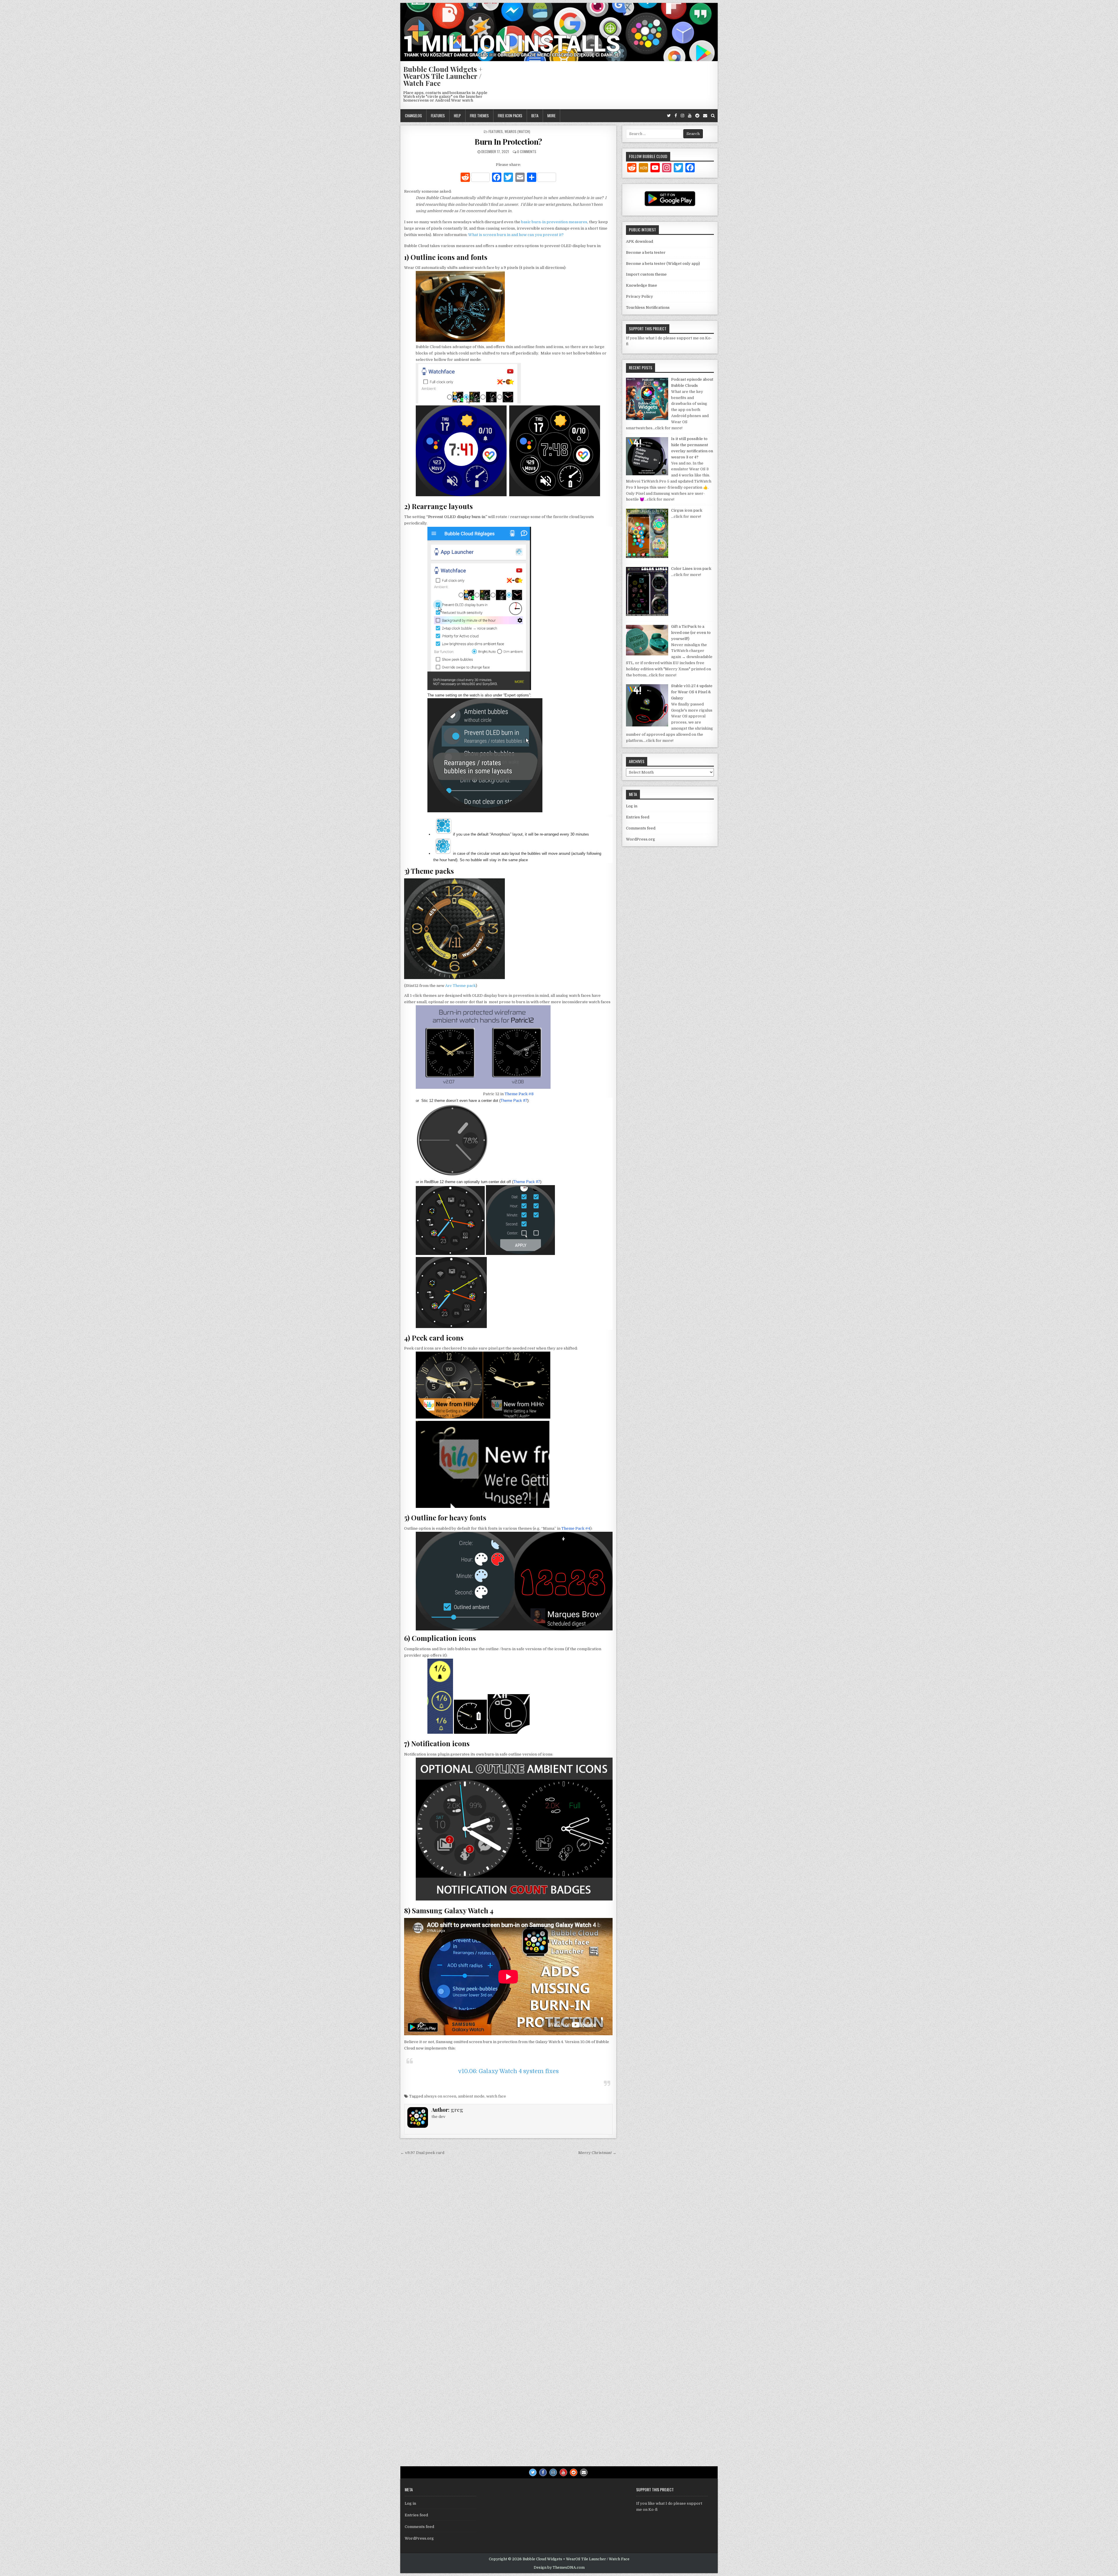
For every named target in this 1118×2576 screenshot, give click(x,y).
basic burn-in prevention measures (554, 222)
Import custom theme (646, 274)
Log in (632, 806)
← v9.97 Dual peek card (422, 2153)
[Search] (713, 116)
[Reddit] (697, 116)
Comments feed (641, 828)
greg (457, 2110)
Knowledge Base (642, 285)
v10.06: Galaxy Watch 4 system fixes (508, 2071)
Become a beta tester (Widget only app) (663, 264)
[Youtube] (690, 116)
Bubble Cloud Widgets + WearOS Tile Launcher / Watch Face (443, 76)
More (551, 116)
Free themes (479, 116)
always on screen (440, 2096)
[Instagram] (682, 116)
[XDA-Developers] (643, 169)
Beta (535, 116)
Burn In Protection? (508, 142)
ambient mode (471, 2096)
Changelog (413, 116)
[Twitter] (669, 116)
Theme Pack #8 (519, 1094)
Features (438, 116)
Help (457, 116)
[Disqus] (508, 2238)
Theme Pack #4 (576, 1528)
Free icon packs (510, 116)
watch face (496, 2096)
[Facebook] (676, 116)
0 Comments (527, 151)
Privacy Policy (640, 296)
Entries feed (638, 817)
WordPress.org (641, 839)
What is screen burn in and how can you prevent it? (516, 235)
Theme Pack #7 (514, 1101)
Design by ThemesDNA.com (559, 2568)
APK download (640, 241)
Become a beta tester (646, 252)
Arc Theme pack (460, 986)
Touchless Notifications (648, 307)
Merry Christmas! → (597, 2153)
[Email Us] (705, 116)
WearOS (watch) (517, 131)
